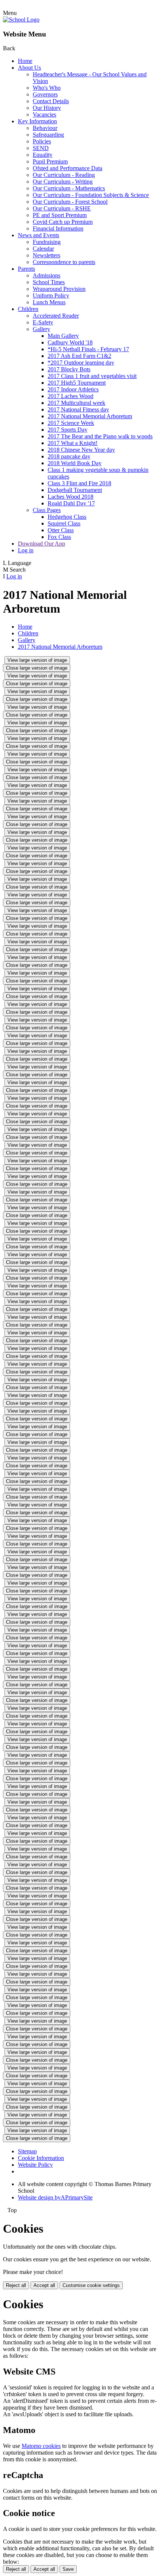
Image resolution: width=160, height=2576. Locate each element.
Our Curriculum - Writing (63, 182)
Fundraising (47, 242)
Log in (26, 550)
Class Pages (47, 510)
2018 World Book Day (75, 463)
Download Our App (41, 544)
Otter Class (61, 530)
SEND (41, 148)
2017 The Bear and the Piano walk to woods (100, 436)
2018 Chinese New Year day (81, 450)
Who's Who (47, 88)
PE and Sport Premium (60, 215)
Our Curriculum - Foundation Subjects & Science (91, 195)
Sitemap (27, 2151)
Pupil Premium (50, 161)
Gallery (41, 329)
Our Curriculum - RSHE (62, 208)
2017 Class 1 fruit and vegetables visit (92, 376)
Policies (42, 141)
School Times (49, 282)
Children (28, 309)
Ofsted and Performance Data (68, 168)
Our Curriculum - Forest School (70, 202)
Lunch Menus (49, 302)
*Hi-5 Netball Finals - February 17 (88, 349)
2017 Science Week (71, 423)
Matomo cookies (41, 2446)
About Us (29, 68)
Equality (43, 155)
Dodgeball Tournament (75, 490)
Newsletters (47, 255)
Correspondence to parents (64, 262)
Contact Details (51, 101)
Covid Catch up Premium (63, 222)
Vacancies (44, 115)
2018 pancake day (69, 456)
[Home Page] (21, 20)
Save (68, 2569)
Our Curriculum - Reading (64, 175)
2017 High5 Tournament (77, 383)
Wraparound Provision (59, 289)
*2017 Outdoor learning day (81, 363)
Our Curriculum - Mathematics (69, 188)
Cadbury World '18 (70, 342)
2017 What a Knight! (73, 443)
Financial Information (58, 228)
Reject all (16, 2285)
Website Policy (35, 2165)
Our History (47, 108)
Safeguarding (48, 135)
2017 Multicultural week (76, 403)
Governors (45, 94)
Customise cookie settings (91, 2285)
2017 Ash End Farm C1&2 (79, 356)
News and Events (39, 235)
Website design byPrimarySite (55, 2197)
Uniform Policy (51, 296)
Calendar (43, 249)
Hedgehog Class (67, 517)
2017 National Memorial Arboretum (90, 416)
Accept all (44, 2285)
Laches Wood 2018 (71, 497)
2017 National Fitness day (78, 409)
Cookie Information (41, 2158)
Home (25, 61)
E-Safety (43, 322)
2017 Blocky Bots (69, 369)
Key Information (37, 121)
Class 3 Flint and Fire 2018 (79, 483)
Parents (26, 269)
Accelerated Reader (56, 316)
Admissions (47, 275)
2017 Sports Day (68, 430)
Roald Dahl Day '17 (71, 503)
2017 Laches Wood (71, 396)
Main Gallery (63, 336)
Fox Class (59, 537)
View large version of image (37, 660)
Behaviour (45, 128)
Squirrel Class (64, 523)
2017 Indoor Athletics (73, 389)
